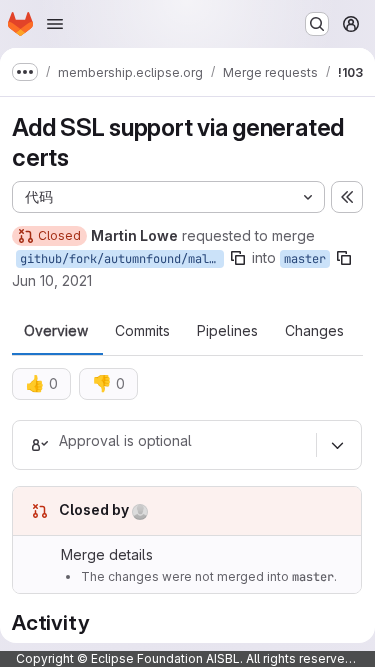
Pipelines (227, 331)
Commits (142, 331)
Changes (314, 331)
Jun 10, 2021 (52, 280)
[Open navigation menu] (55, 24)
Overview (56, 331)
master (305, 259)
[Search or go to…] (317, 24)
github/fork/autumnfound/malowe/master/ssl (122, 259)
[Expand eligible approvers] (337, 445)
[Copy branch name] (238, 258)
